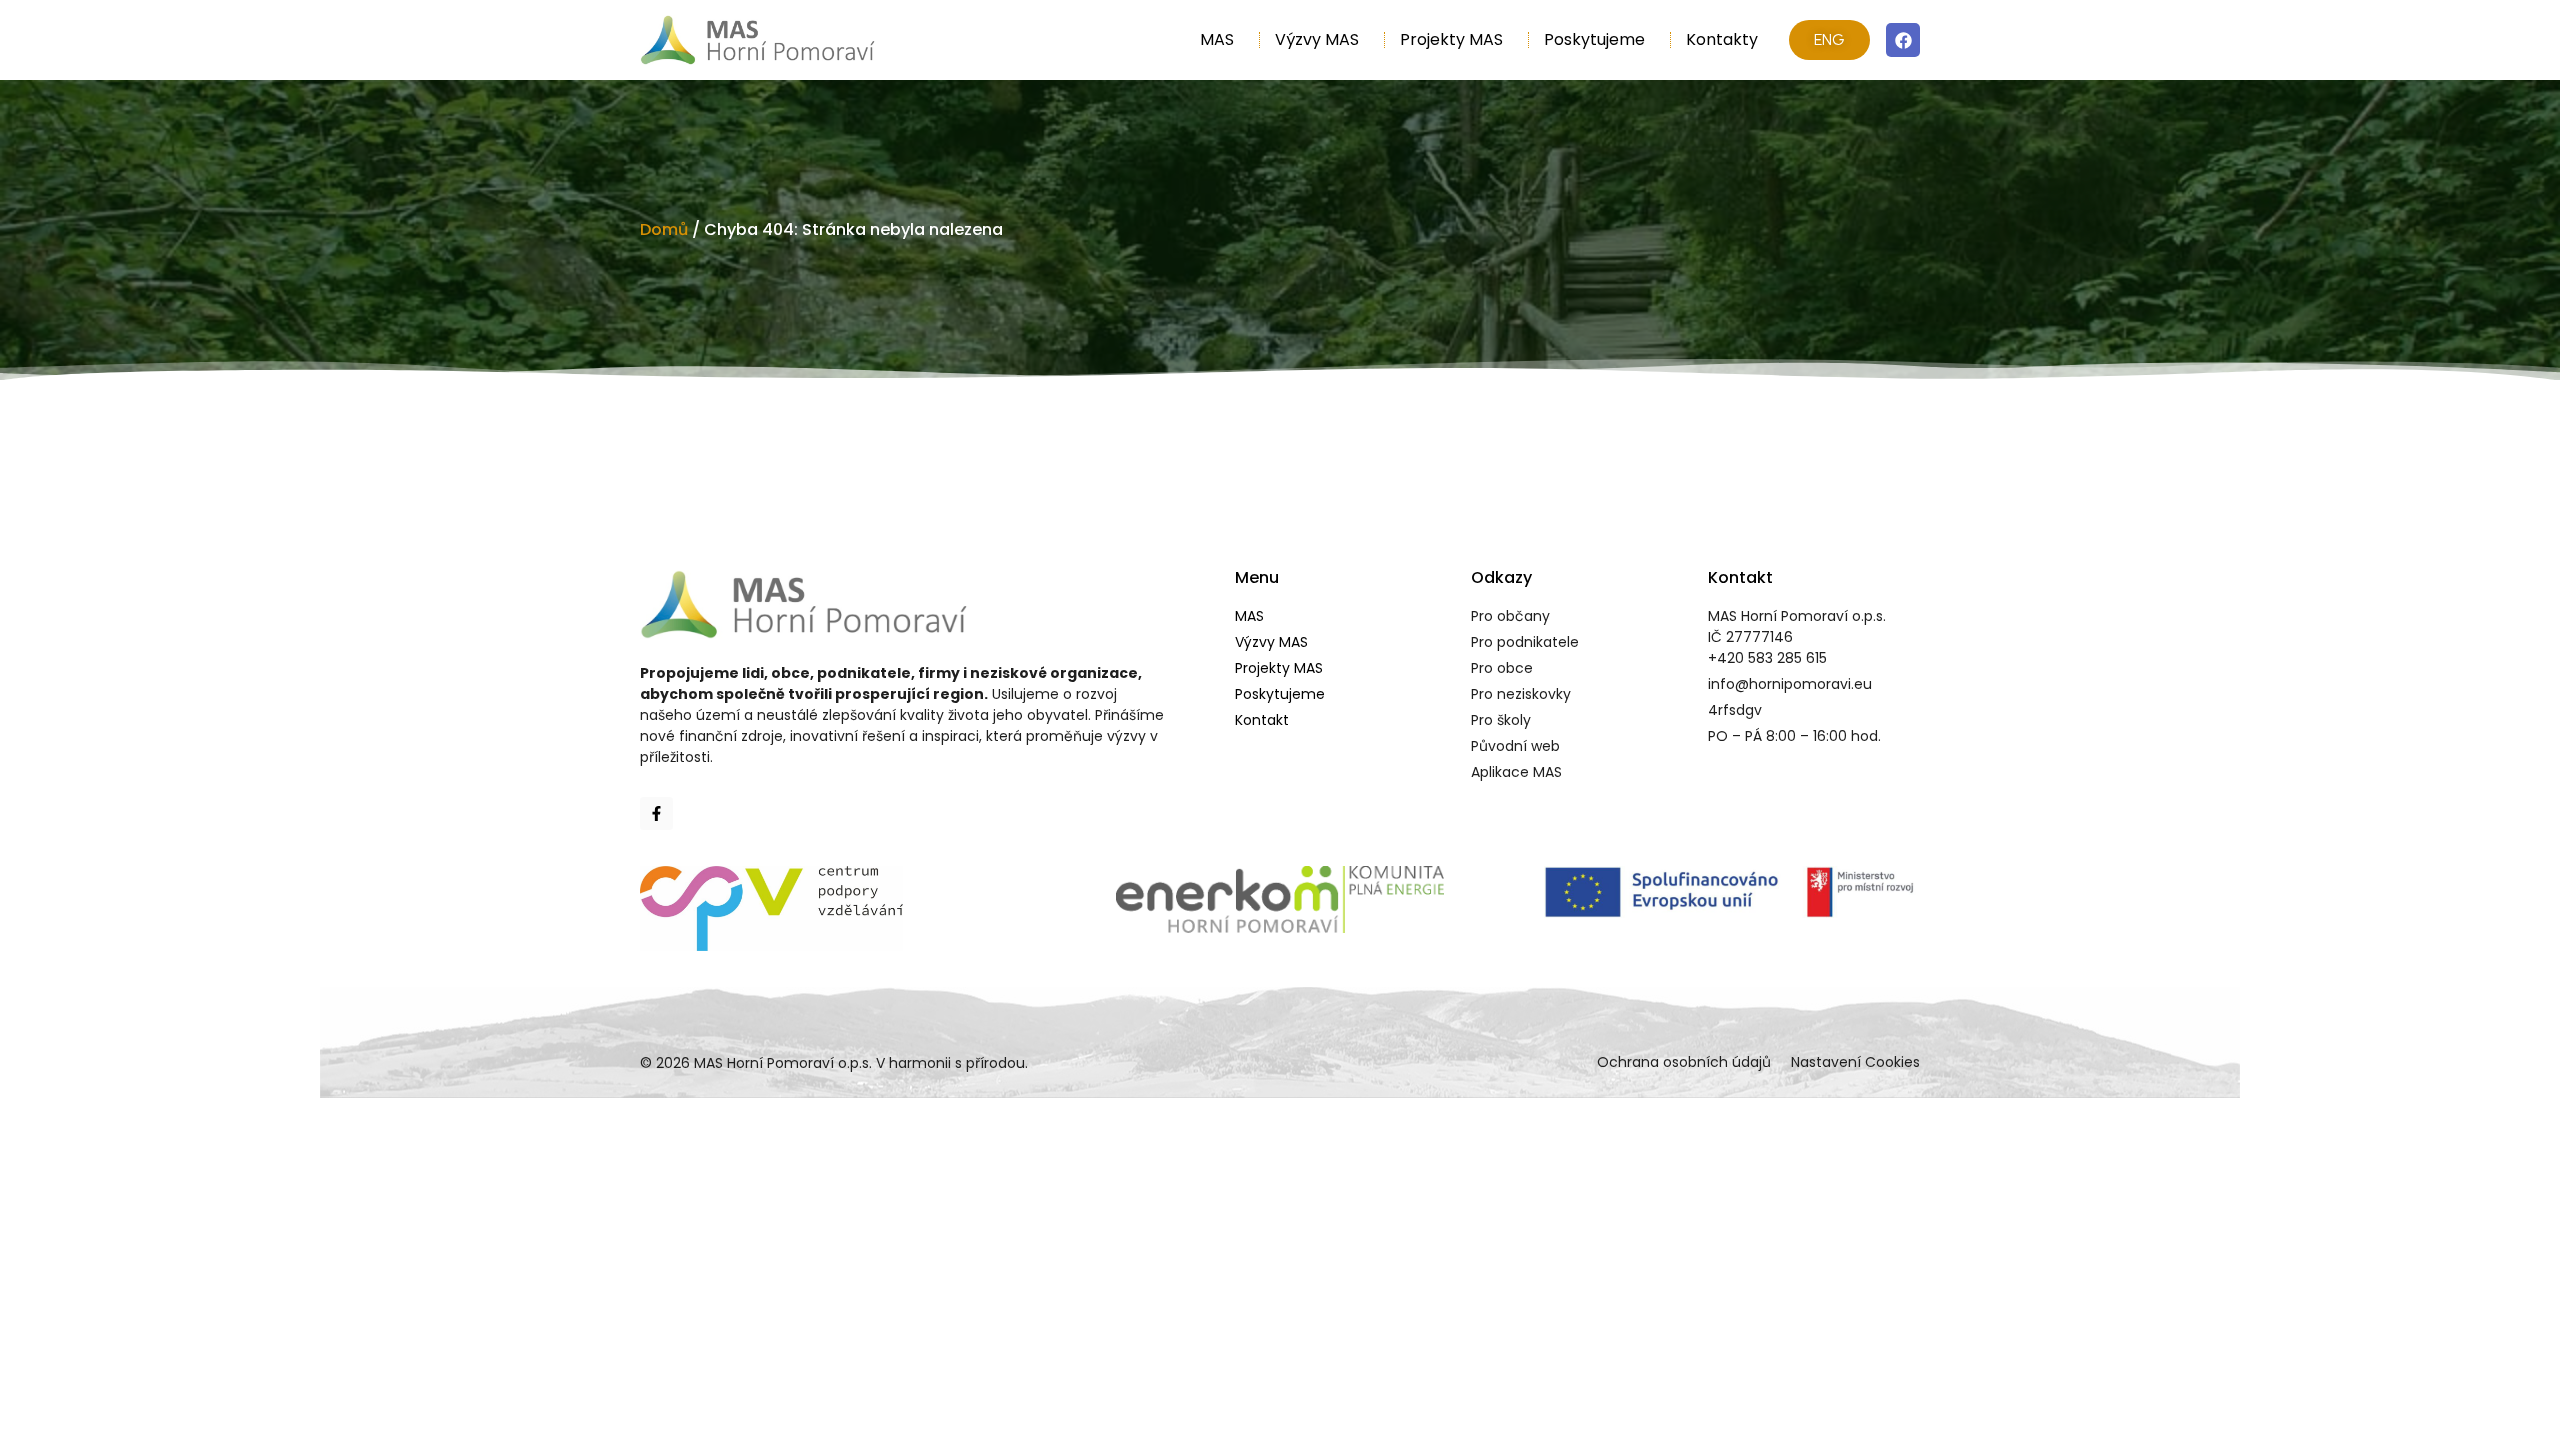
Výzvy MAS (1317, 39)
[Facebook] (1903, 40)
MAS (1217, 39)
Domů (664, 229)
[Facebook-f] (656, 813)
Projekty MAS (1451, 39)
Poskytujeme (1594, 39)
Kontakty (1722, 39)
